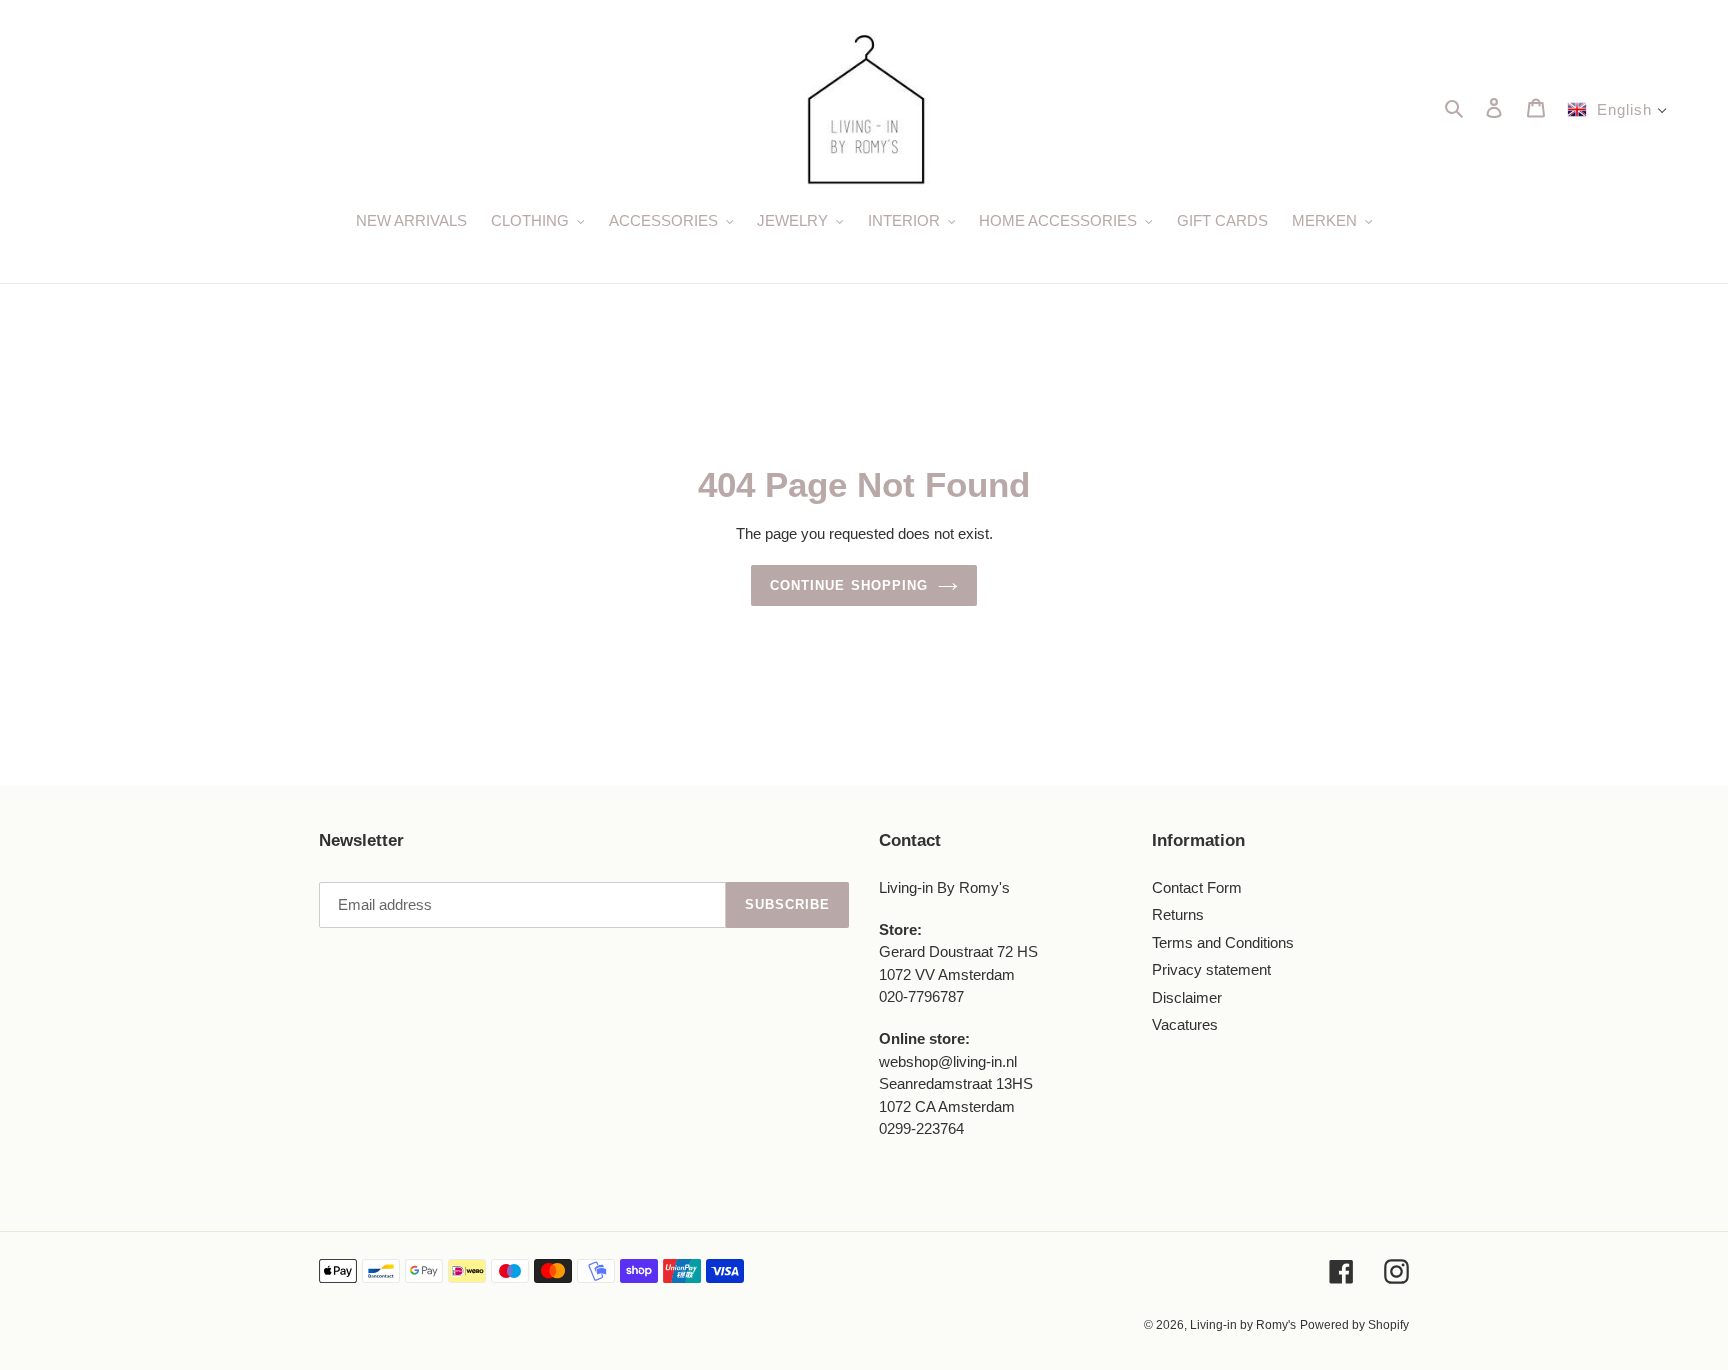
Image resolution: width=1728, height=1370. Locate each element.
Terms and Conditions (1223, 942)
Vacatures (1185, 1024)
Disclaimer (1187, 997)
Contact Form (1197, 887)
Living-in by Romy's (1243, 1325)
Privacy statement (1211, 969)
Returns (1178, 914)
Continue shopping (849, 585)
